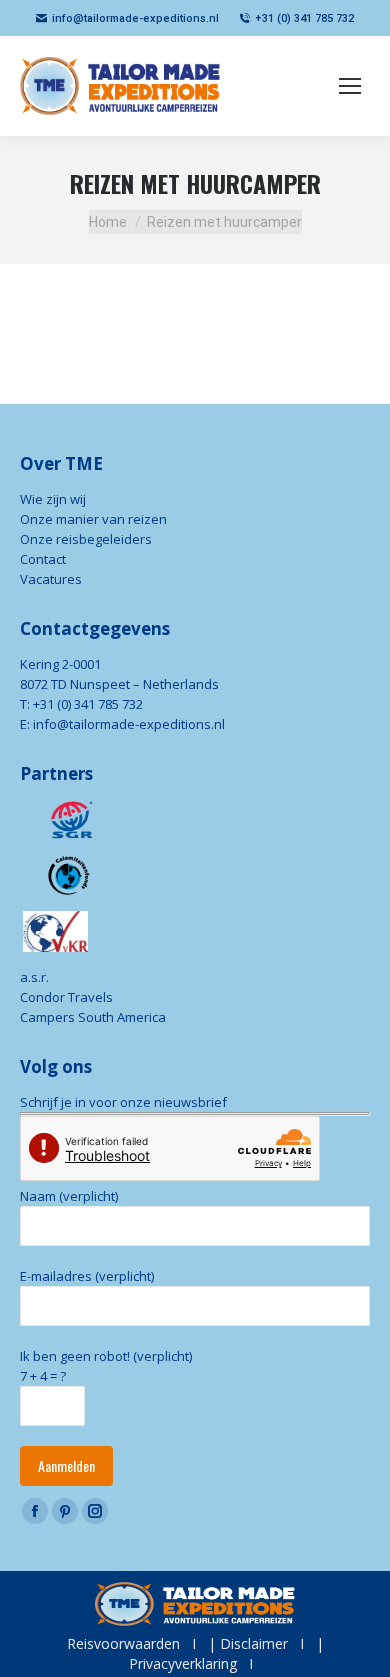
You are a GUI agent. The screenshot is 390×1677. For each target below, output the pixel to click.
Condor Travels (66, 997)
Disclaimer (254, 1643)
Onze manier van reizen (93, 519)
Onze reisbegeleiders (86, 539)
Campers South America (93, 1017)
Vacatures (51, 579)
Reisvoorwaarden (123, 1643)
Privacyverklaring (183, 1663)
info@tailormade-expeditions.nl (135, 18)
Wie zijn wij (53, 499)
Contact (43, 559)
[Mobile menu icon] (350, 86)
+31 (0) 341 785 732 (304, 18)
